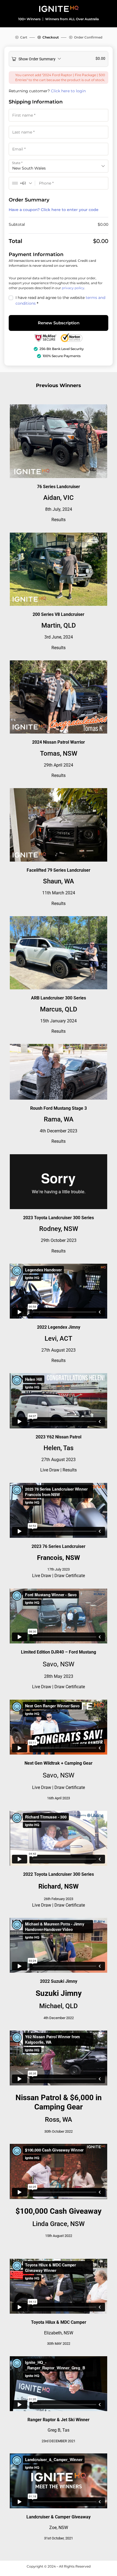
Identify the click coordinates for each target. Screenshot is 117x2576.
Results (59, 520)
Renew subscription (59, 323)
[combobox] (59, 166)
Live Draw (50, 1470)
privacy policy (73, 288)
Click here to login (68, 91)
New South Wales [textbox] (29, 168)
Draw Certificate (70, 1576)
